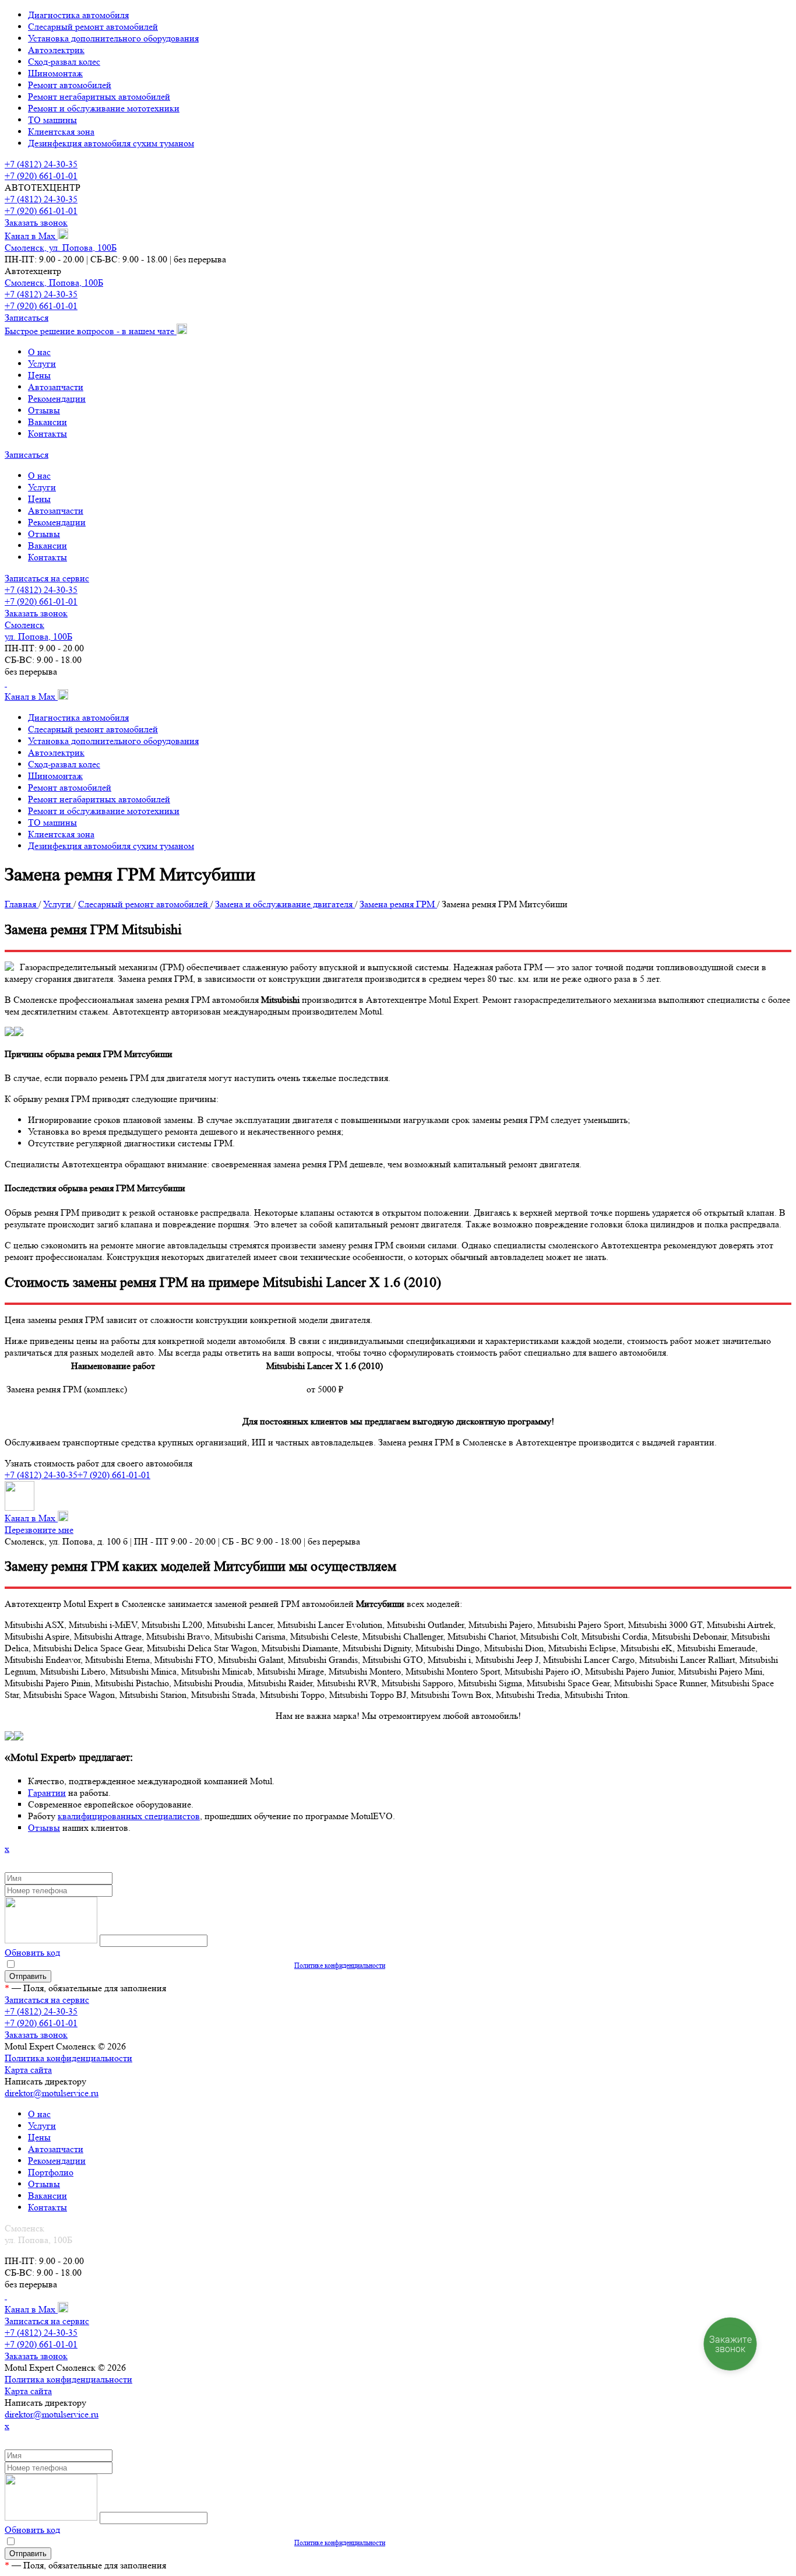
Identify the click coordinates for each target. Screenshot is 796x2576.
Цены (39, 375)
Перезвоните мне (39, 1530)
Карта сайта (28, 2070)
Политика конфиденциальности (68, 2058)
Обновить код (32, 1952)
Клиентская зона (61, 131)
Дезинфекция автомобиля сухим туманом (111, 143)
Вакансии (47, 422)
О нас (39, 352)
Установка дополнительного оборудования (113, 38)
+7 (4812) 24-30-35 (41, 164)
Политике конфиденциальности (340, 1965)
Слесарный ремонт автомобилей (93, 27)
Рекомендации (57, 399)
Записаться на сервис (47, 578)
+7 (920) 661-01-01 (41, 176)
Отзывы (44, 410)
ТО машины (52, 120)
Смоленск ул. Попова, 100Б (38, 631)
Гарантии (47, 1793)
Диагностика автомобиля (78, 15)
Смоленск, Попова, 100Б (54, 282)
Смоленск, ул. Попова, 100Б (61, 248)
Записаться (27, 317)
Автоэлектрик (56, 50)
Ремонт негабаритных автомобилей (99, 96)
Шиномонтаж (55, 73)
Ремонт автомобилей (70, 85)
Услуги (42, 364)
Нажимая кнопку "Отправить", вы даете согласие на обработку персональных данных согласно (201, 1965)
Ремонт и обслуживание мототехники (104, 108)
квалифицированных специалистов (129, 1816)
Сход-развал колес (64, 62)
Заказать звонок (36, 222)
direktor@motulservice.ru (52, 2093)
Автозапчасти (56, 387)
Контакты (47, 434)
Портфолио (51, 2172)
